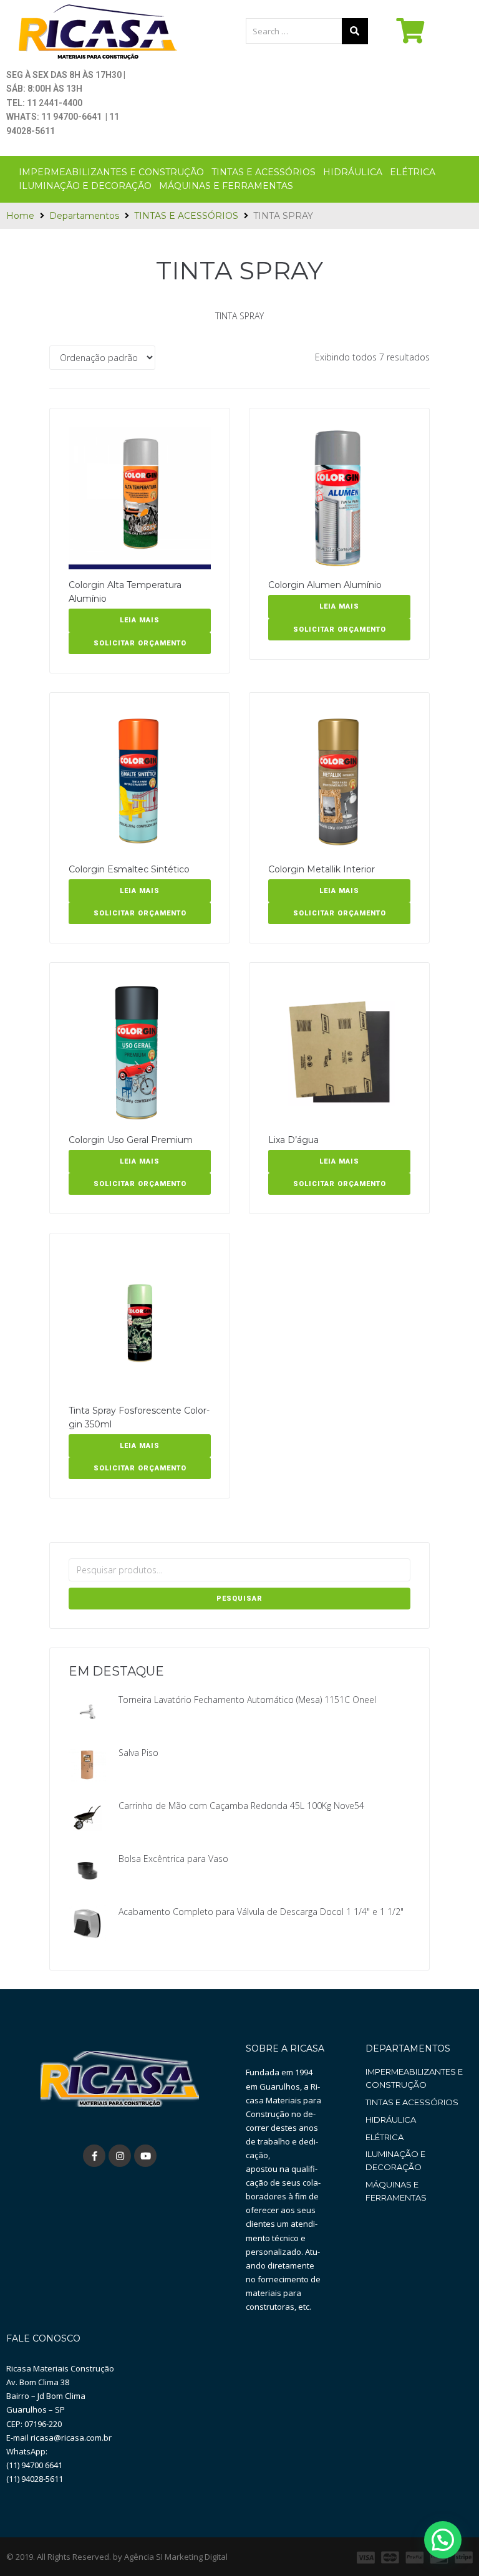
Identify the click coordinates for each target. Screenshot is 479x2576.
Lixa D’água (293, 1140)
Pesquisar (239, 1599)
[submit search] (355, 31)
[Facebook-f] (94, 2156)
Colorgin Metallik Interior (322, 869)
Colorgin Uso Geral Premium (131, 1140)
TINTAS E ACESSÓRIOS (186, 216)
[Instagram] (120, 2156)
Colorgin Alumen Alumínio (325, 585)
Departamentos (84, 216)
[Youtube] (145, 2156)
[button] (443, 2540)
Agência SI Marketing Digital (176, 2557)
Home (20, 216)
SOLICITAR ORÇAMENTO (140, 643)
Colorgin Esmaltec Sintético (129, 869)
